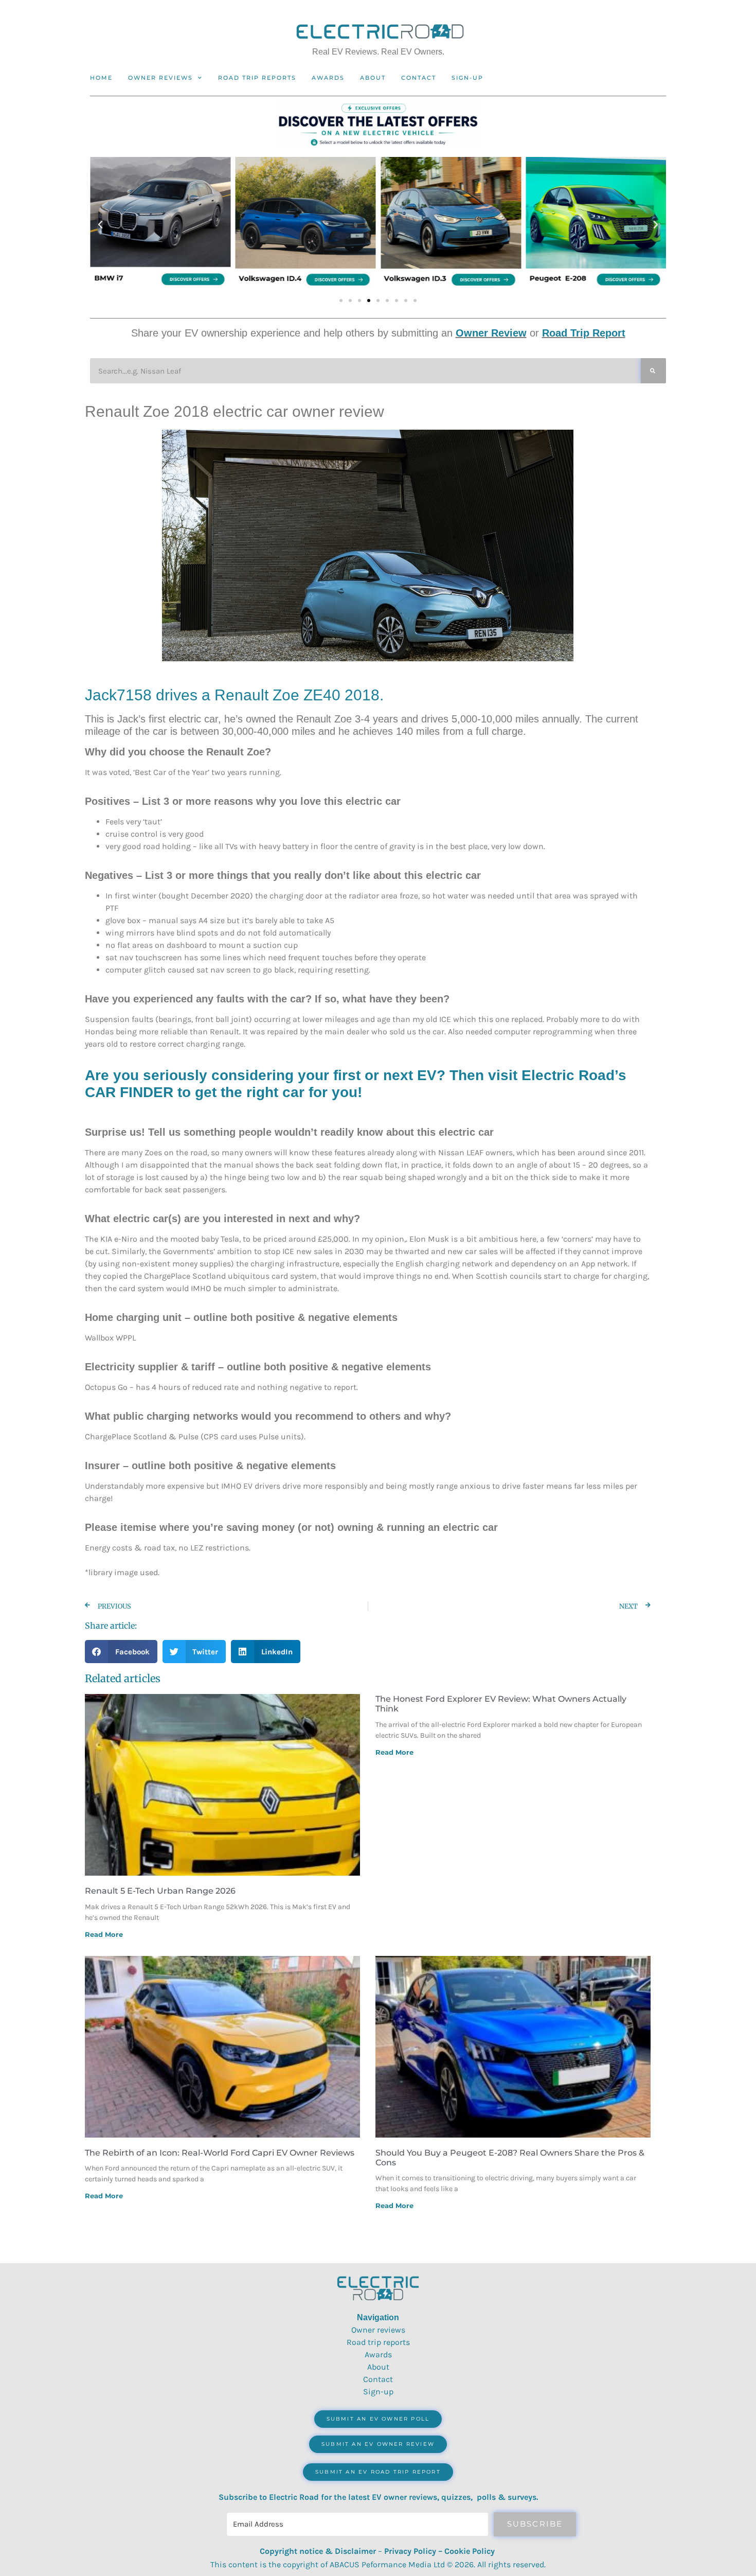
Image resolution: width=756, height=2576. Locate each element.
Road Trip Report (584, 333)
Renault (241, 695)
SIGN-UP (467, 78)
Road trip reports (257, 78)
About (373, 78)
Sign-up (378, 2392)
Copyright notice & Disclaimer (318, 2551)
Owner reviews (160, 78)
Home (101, 78)
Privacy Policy (410, 2551)
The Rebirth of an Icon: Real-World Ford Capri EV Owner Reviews (220, 2153)
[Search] (653, 371)
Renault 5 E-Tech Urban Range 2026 (160, 1891)
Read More (104, 1934)
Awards (328, 78)
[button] (100, 225)
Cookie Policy (470, 2551)
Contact (419, 78)
